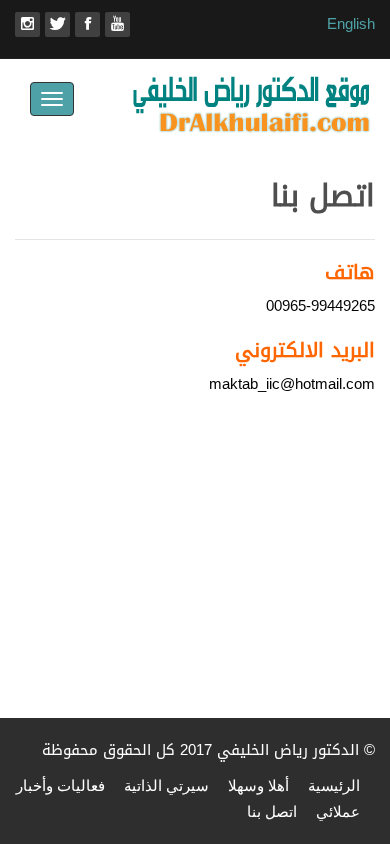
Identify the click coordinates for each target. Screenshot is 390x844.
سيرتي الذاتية (166, 785)
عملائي (338, 811)
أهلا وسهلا (258, 785)
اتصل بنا (272, 811)
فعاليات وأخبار (60, 785)
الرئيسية (334, 785)
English (351, 23)
